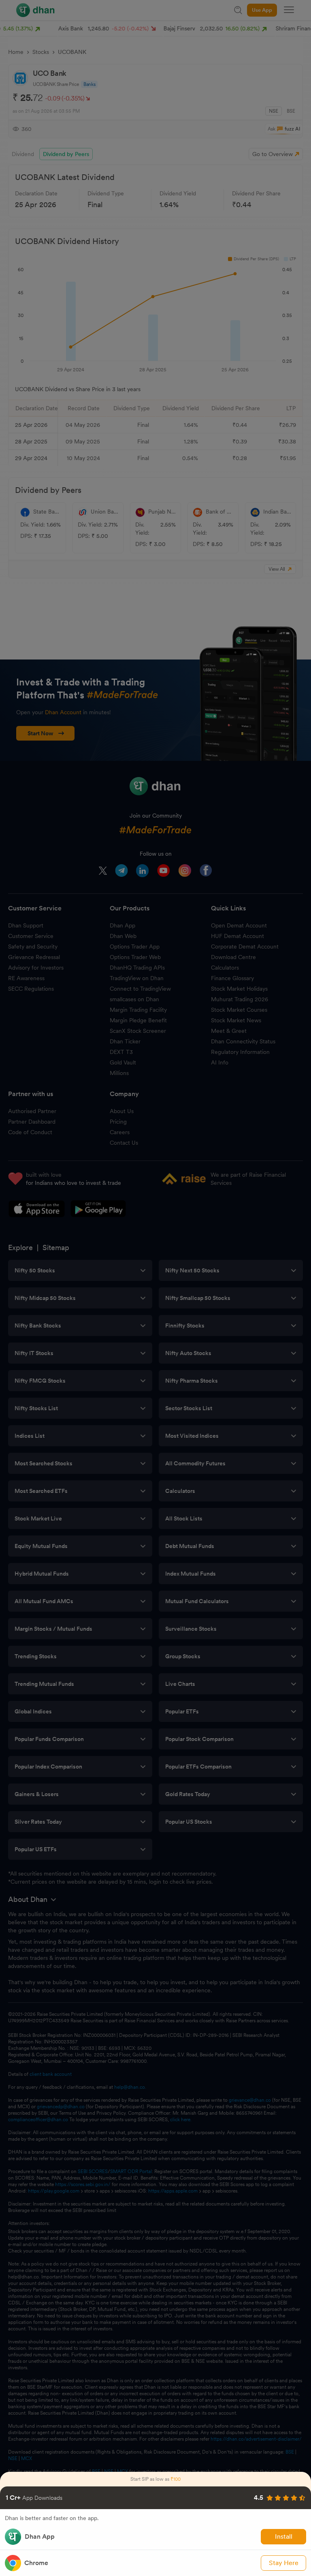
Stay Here (284, 2563)
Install (284, 2536)
